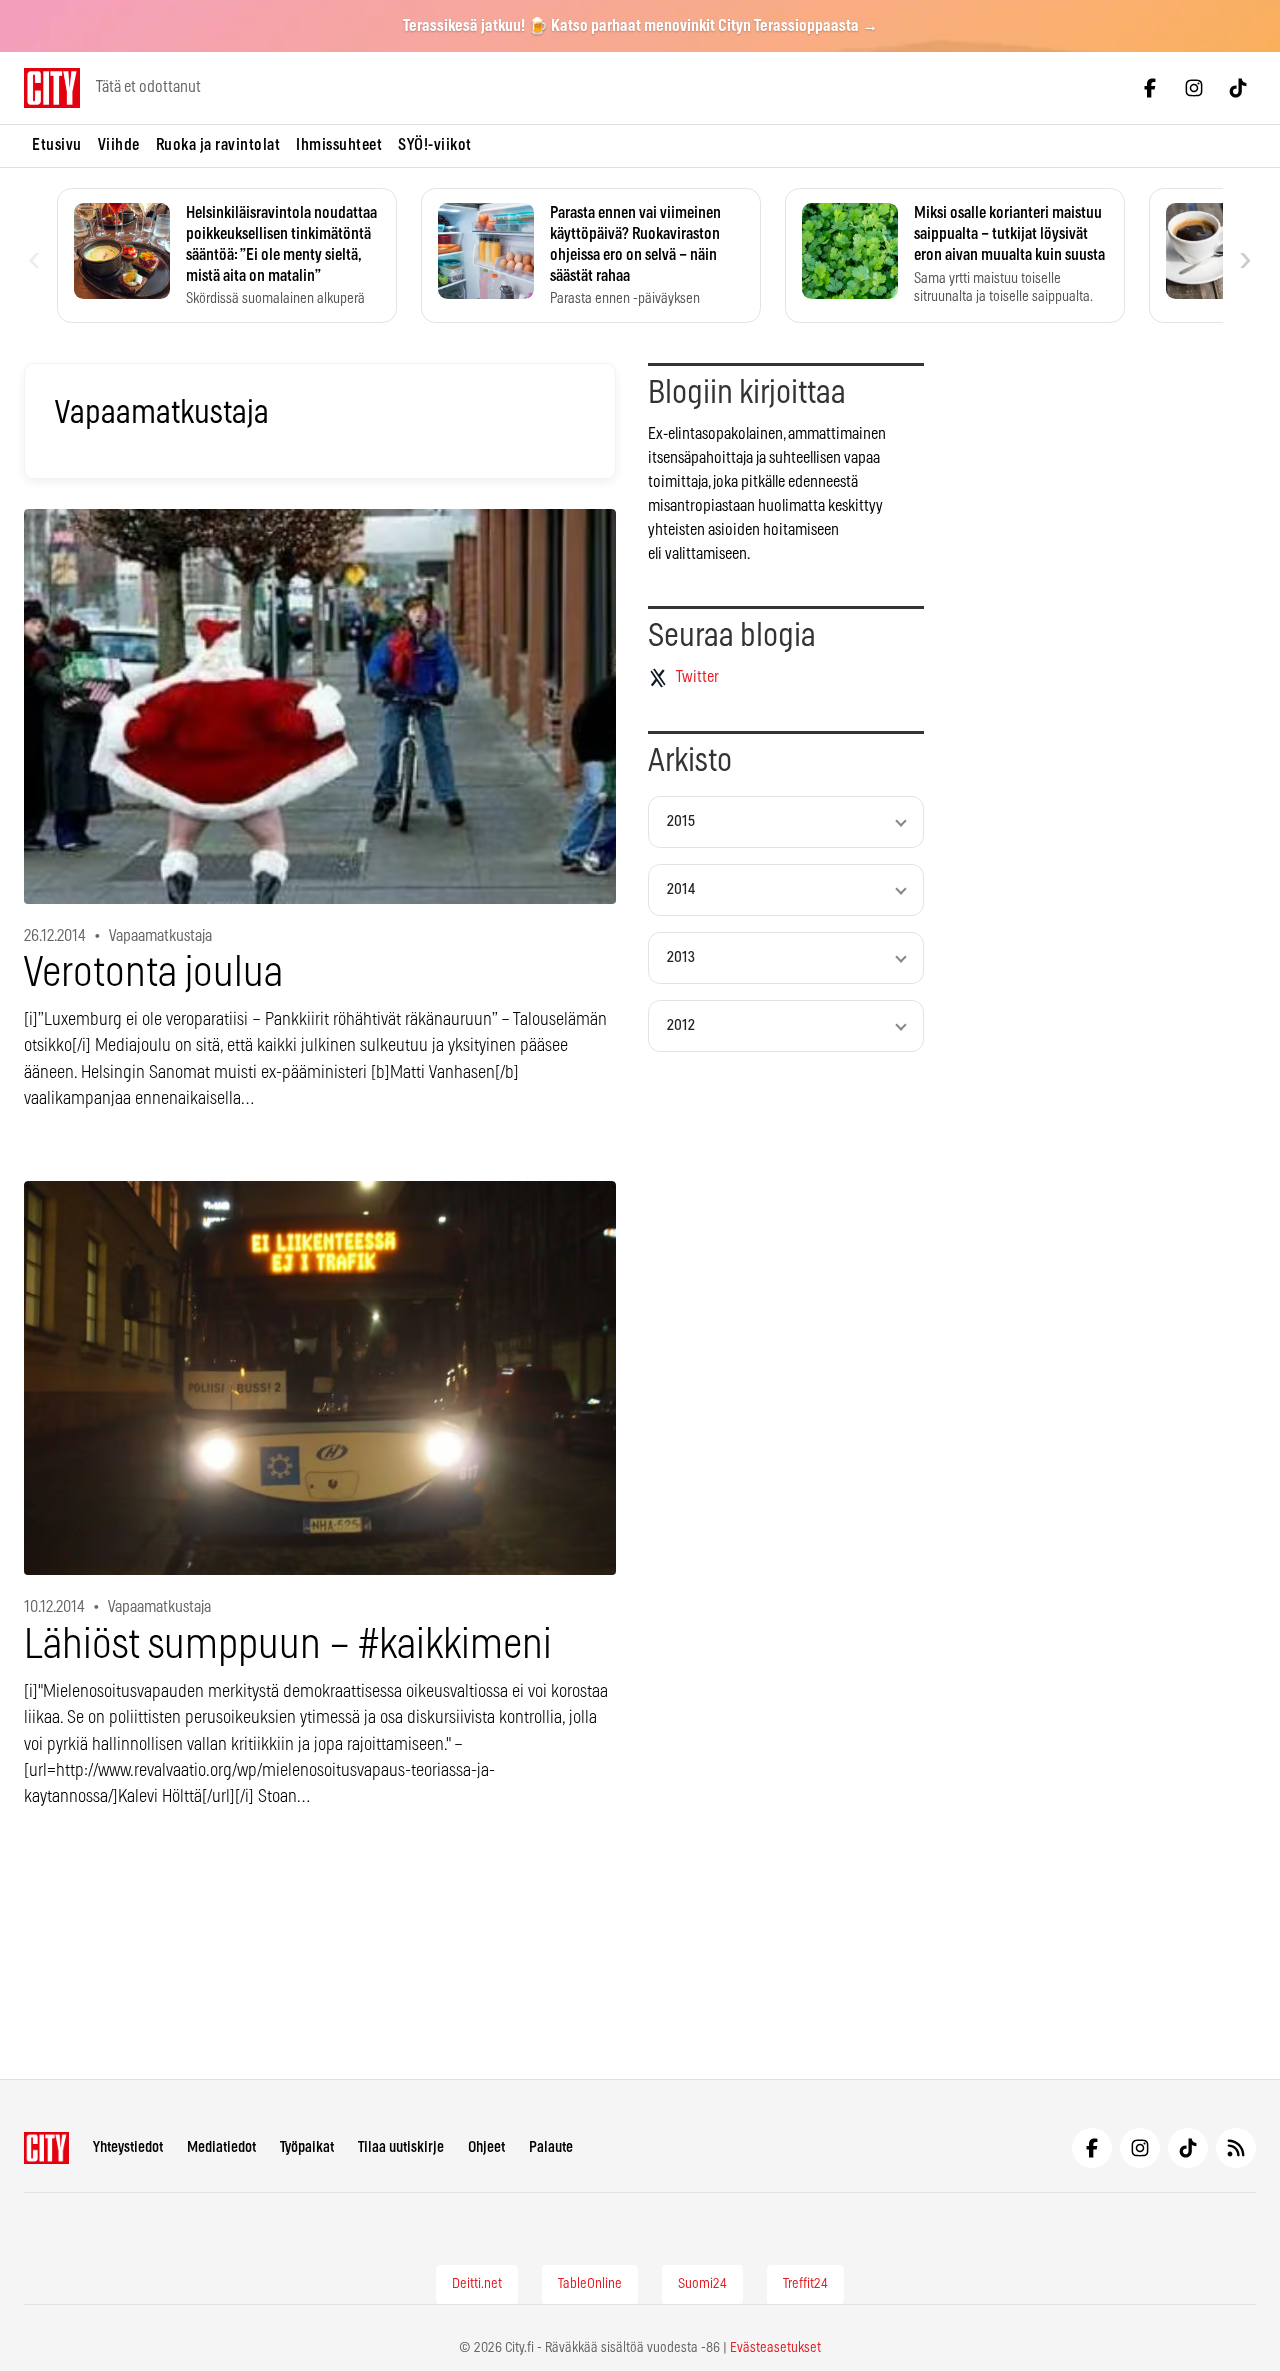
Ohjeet (486, 2147)
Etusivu (57, 145)
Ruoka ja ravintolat (218, 145)
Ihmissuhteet (339, 145)
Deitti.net (477, 2284)
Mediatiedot (221, 2147)
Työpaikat (307, 2147)
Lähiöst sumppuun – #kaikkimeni (288, 1645)
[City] (46, 2148)
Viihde (119, 145)
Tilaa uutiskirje (401, 2147)
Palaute (551, 2147)
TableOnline (590, 2284)
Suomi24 (702, 2284)
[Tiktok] (1238, 88)
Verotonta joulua (153, 973)
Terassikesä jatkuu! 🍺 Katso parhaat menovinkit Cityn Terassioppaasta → (640, 26)
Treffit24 (805, 2284)
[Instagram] (1194, 88)
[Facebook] (1150, 88)
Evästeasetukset (775, 2348)
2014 (681, 889)
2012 (681, 1025)
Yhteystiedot (128, 2147)
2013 (681, 957)
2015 (681, 821)
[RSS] (1236, 2148)
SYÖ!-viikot (435, 145)
